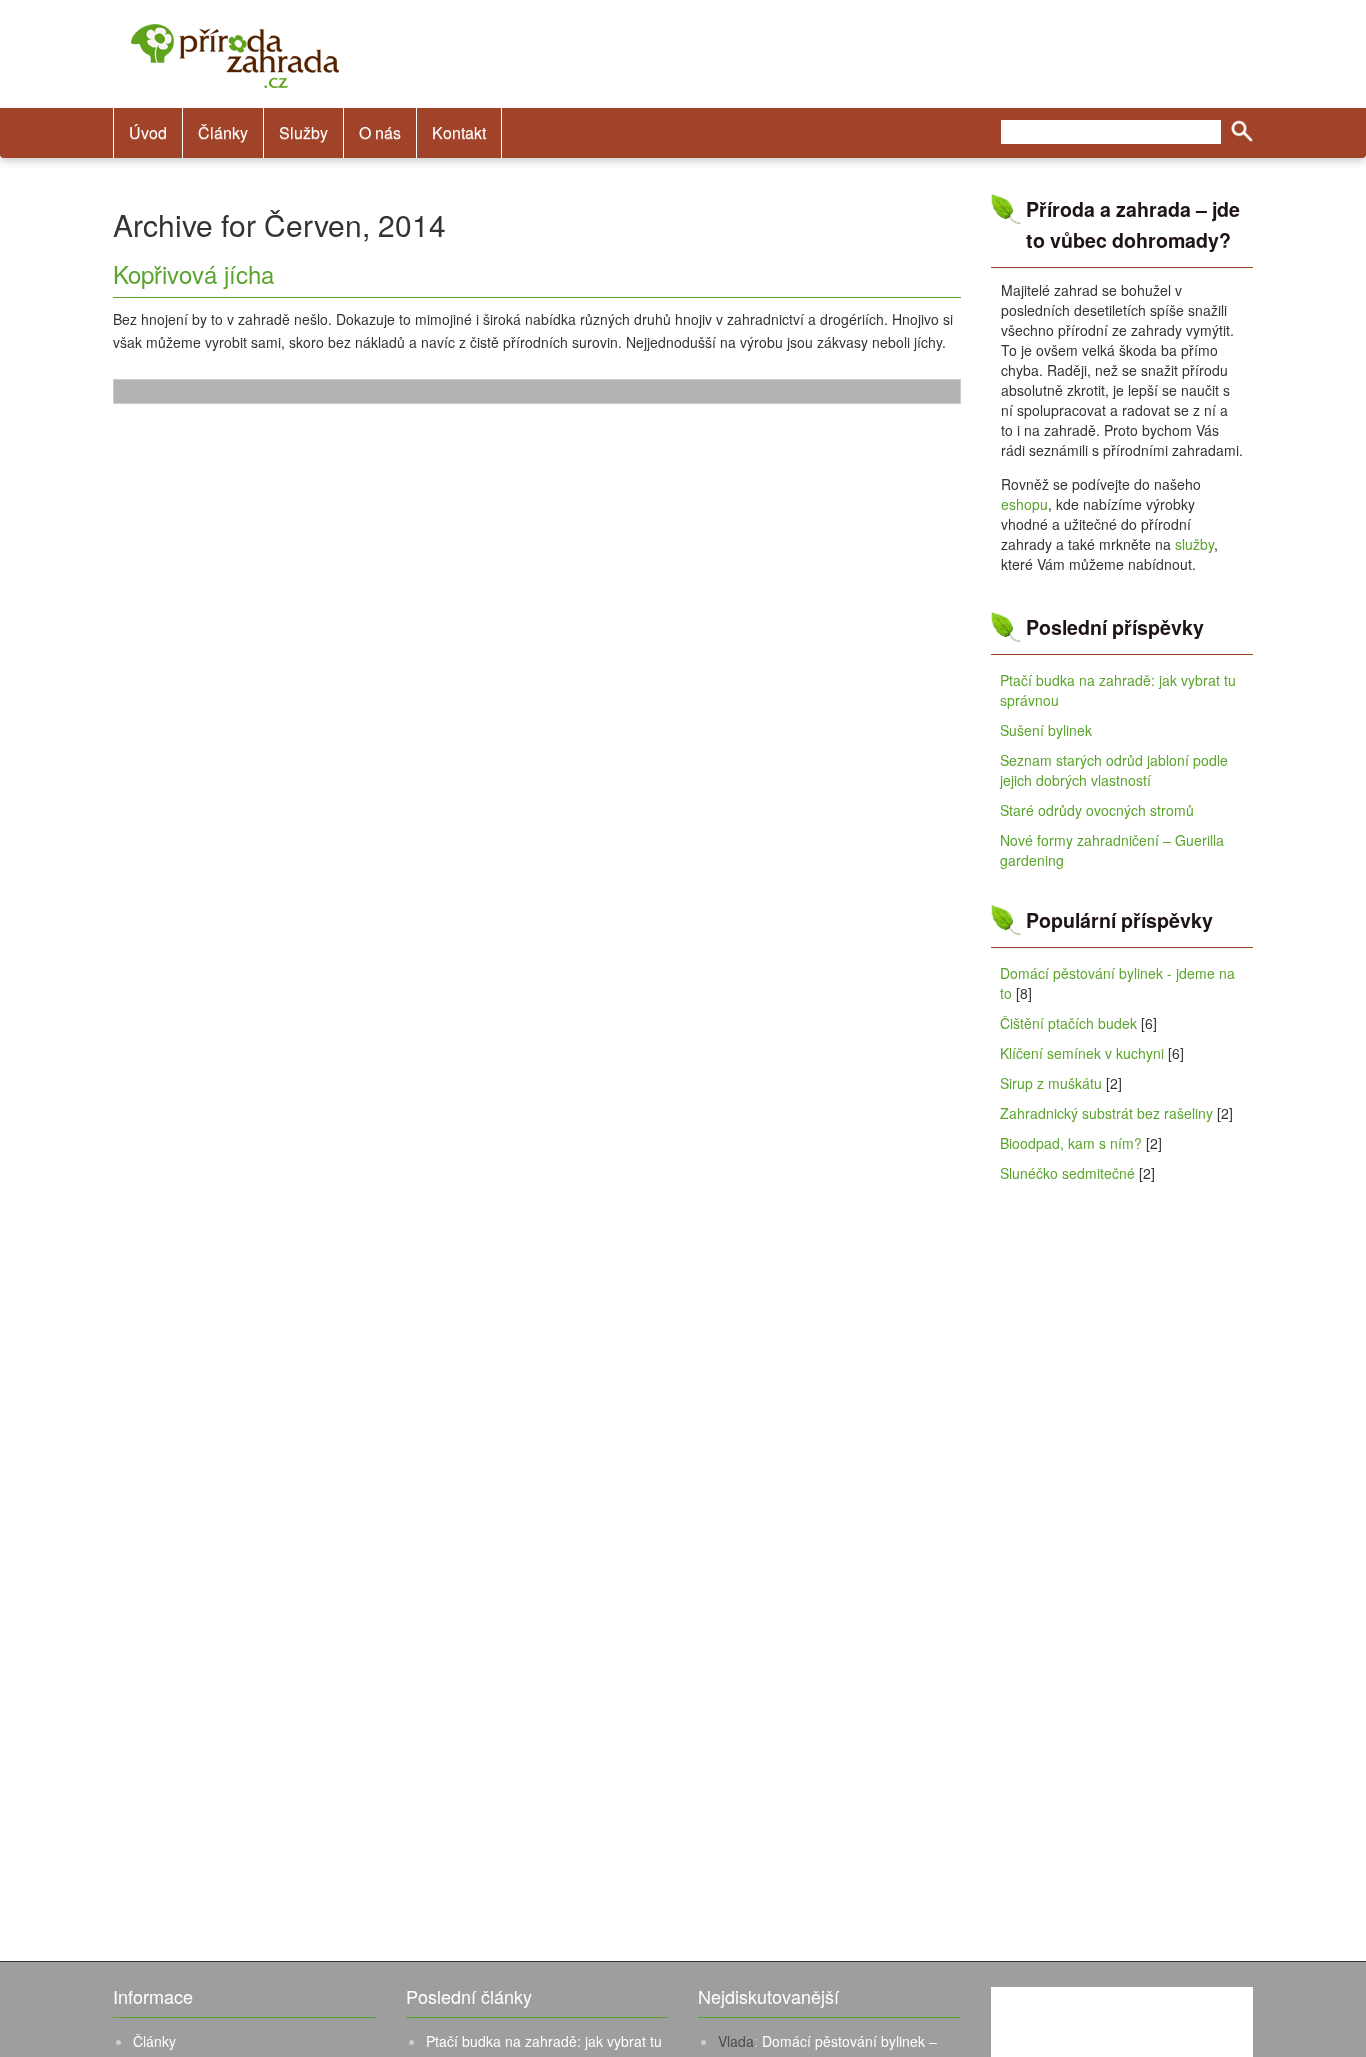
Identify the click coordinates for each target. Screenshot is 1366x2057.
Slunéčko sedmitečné (1067, 1173)
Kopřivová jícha (193, 273)
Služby (303, 132)
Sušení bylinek (1046, 730)
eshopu (1024, 504)
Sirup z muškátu (1051, 1083)
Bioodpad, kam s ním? (1071, 1143)
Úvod (148, 132)
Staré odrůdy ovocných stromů (1097, 810)
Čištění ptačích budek (1068, 1023)
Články (223, 132)
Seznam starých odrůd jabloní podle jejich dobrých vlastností (1114, 770)
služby (1194, 544)
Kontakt (459, 132)
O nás (380, 132)
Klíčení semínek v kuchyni (1082, 1053)
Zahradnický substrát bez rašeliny (1106, 1113)
